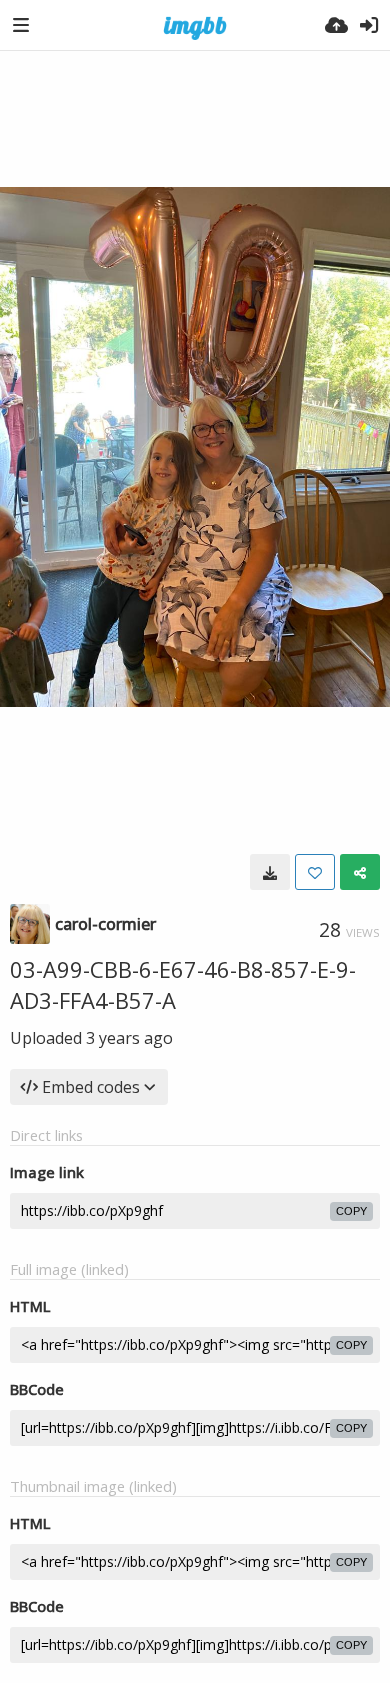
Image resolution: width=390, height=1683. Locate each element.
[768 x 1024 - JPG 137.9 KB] (270, 872)
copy (351, 1211)
